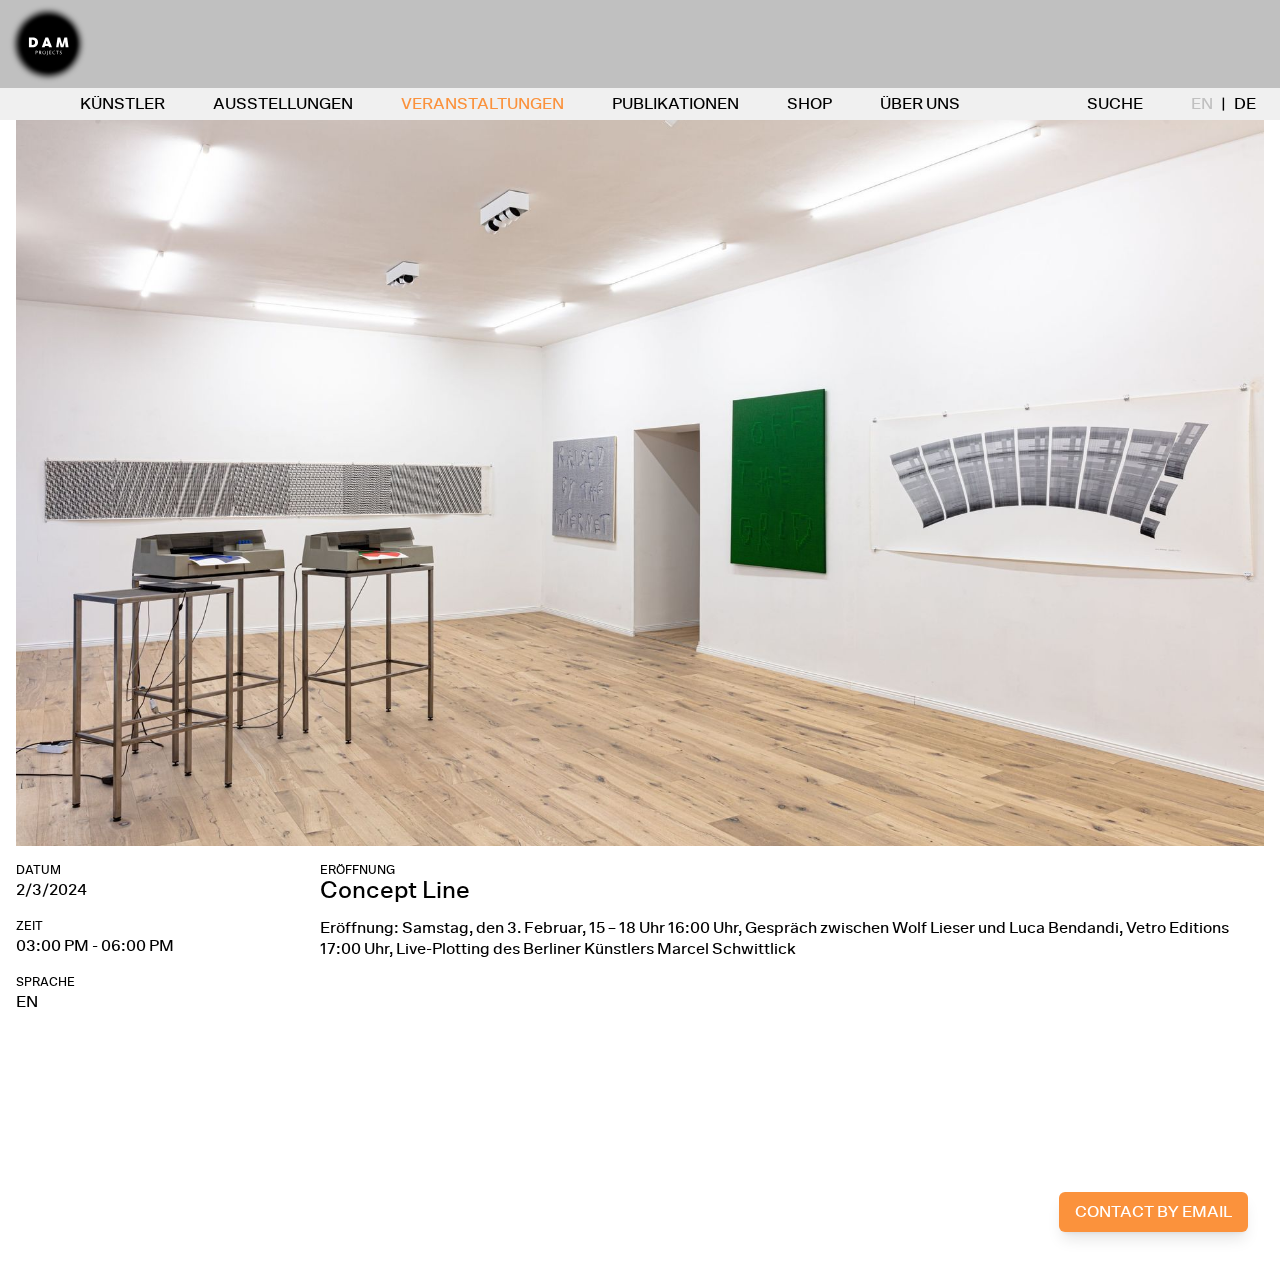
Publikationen (675, 103)
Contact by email (1153, 1211)
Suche (1115, 103)
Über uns (920, 103)
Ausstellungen (283, 103)
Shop (809, 103)
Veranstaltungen (482, 103)
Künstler (122, 103)
